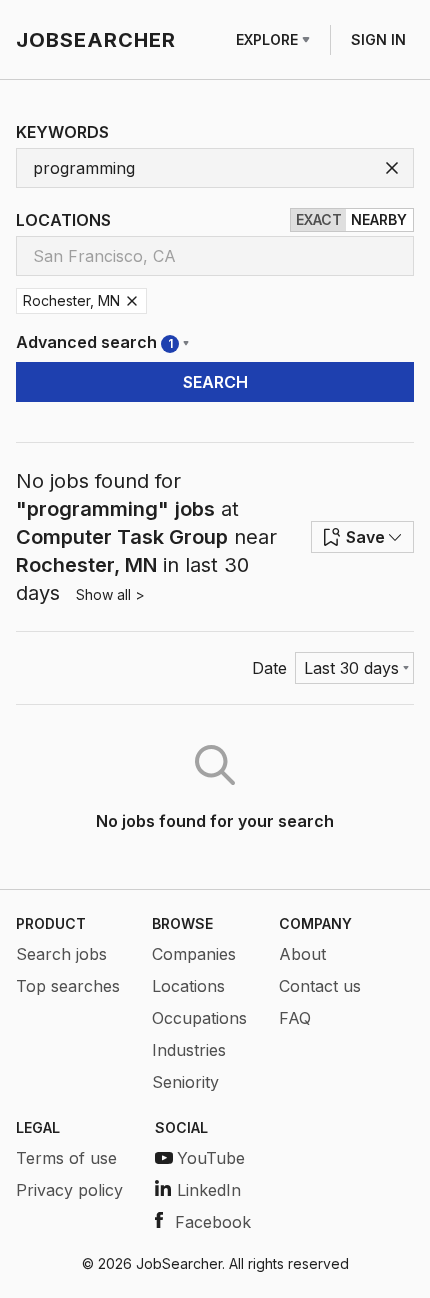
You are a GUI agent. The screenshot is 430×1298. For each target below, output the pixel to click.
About (302, 954)
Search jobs (61, 954)
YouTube (211, 1158)
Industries (189, 1050)
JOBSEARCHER (96, 40)
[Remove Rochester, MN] (132, 301)
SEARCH (215, 382)
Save (365, 537)
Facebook (213, 1222)
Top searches (68, 986)
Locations (188, 986)
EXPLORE (267, 39)
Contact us (320, 986)
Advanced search (94, 342)
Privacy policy (69, 1190)
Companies (194, 954)
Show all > (110, 594)
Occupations (199, 1018)
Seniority (185, 1082)
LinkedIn (209, 1190)
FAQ (295, 1018)
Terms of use (66, 1158)
